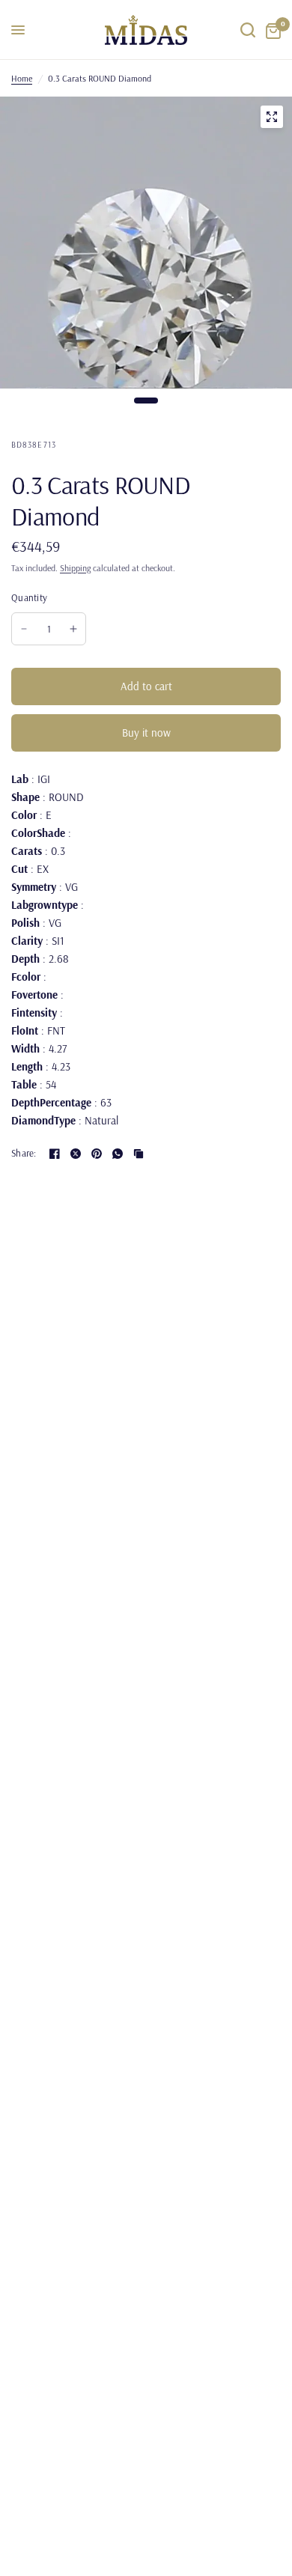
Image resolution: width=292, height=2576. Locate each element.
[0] (271, 30)
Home (22, 78)
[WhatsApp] (118, 1154)
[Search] (248, 30)
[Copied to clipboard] (139, 1154)
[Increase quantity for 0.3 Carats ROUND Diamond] (73, 629)
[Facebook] (55, 1154)
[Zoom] (272, 117)
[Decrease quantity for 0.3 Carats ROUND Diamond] (24, 629)
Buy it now (146, 733)
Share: (24, 1153)
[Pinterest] (97, 1154)
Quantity (29, 597)
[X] (76, 1154)
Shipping (75, 568)
